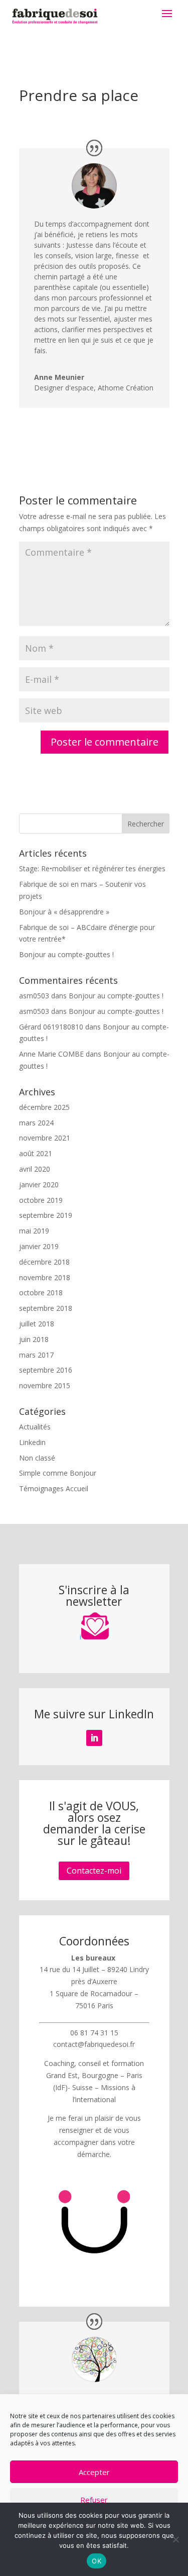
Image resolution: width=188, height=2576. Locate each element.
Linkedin (32, 1442)
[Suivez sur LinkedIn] (94, 1738)
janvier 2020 (39, 1184)
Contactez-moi (94, 1871)
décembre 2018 (44, 1262)
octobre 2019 (41, 1200)
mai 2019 (34, 1231)
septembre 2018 (46, 1308)
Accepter (94, 2472)
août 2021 (36, 1153)
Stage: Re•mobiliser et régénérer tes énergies (92, 868)
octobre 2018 (41, 1293)
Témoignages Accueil (54, 1488)
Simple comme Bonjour (58, 1473)
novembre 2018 (45, 1277)
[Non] (175, 2539)
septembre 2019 (46, 1215)
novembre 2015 (45, 1385)
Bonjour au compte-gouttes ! (66, 954)
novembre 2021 (45, 1138)
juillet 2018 (37, 1324)
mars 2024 (36, 1123)
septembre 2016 (46, 1370)
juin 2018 (34, 1339)
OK (97, 2561)
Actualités (35, 1427)
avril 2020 (35, 1169)
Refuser (94, 2500)
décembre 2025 (44, 1107)
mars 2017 (36, 1355)
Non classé (37, 1458)
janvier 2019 (39, 1246)
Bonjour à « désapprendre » (64, 912)
